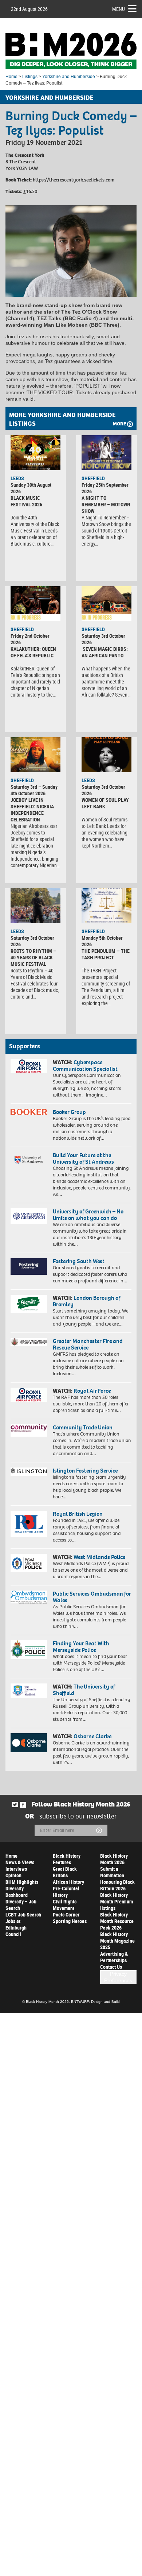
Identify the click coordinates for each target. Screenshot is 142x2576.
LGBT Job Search (23, 1914)
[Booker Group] (29, 1112)
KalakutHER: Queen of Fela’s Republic (33, 652)
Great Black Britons (65, 1872)
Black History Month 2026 (114, 1859)
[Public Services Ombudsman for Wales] (29, 1597)
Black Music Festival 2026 (26, 501)
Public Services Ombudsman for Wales (92, 1597)
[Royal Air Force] (29, 1395)
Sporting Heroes (70, 1921)
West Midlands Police (99, 1557)
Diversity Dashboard (17, 1892)
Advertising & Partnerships (114, 1957)
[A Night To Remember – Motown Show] (106, 453)
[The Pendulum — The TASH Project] (106, 906)
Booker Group (70, 1112)
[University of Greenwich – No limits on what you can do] (29, 1216)
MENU (119, 9)
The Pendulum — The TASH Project (106, 954)
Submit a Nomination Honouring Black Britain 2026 (117, 1879)
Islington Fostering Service (85, 1471)
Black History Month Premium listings (117, 1901)
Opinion (13, 1875)
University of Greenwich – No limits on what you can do (88, 1215)
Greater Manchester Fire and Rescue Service (88, 1344)
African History (68, 1882)
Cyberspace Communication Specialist (85, 1065)
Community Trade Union (83, 1427)
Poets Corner (66, 1914)
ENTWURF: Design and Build (95, 2002)
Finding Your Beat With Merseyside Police (81, 1647)
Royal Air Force (92, 1391)
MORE (119, 424)
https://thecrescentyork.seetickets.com (74, 180)
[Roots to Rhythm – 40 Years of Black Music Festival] (35, 906)
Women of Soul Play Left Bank (105, 803)
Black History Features (67, 1859)
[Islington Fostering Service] (29, 1472)
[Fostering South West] (29, 1266)
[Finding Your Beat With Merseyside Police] (29, 1650)
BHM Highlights (22, 1882)
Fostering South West (79, 1261)
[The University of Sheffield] (29, 1691)
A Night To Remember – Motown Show (106, 504)
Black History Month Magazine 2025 (117, 1941)
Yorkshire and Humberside (69, 77)
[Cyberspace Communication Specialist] (29, 1066)
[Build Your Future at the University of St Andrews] (29, 1160)
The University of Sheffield (84, 1690)
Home (11, 77)
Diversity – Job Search (21, 1905)
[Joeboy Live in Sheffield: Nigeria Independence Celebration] (35, 755)
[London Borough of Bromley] (29, 1304)
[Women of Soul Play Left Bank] (106, 755)
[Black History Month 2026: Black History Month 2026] (71, 51)
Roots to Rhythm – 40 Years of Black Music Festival (33, 957)
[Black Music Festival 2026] (35, 453)
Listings (30, 77)
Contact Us (111, 1967)
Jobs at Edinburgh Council (16, 1928)
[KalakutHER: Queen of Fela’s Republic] (35, 604)
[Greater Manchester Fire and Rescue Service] (29, 1342)
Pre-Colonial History (66, 1892)
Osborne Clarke (92, 1736)
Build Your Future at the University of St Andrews (83, 1158)
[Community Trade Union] (29, 1430)
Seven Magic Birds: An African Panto (105, 652)
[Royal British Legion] (29, 1524)
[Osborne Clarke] (29, 1743)
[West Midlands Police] (29, 1563)
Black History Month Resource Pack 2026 (117, 1921)
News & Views (20, 1862)
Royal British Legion (78, 1514)
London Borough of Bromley (86, 1301)
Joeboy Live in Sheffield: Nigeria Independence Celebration (32, 810)
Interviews (16, 1869)
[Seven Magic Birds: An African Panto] (106, 604)
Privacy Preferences (118, 1977)
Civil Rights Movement (65, 1905)
